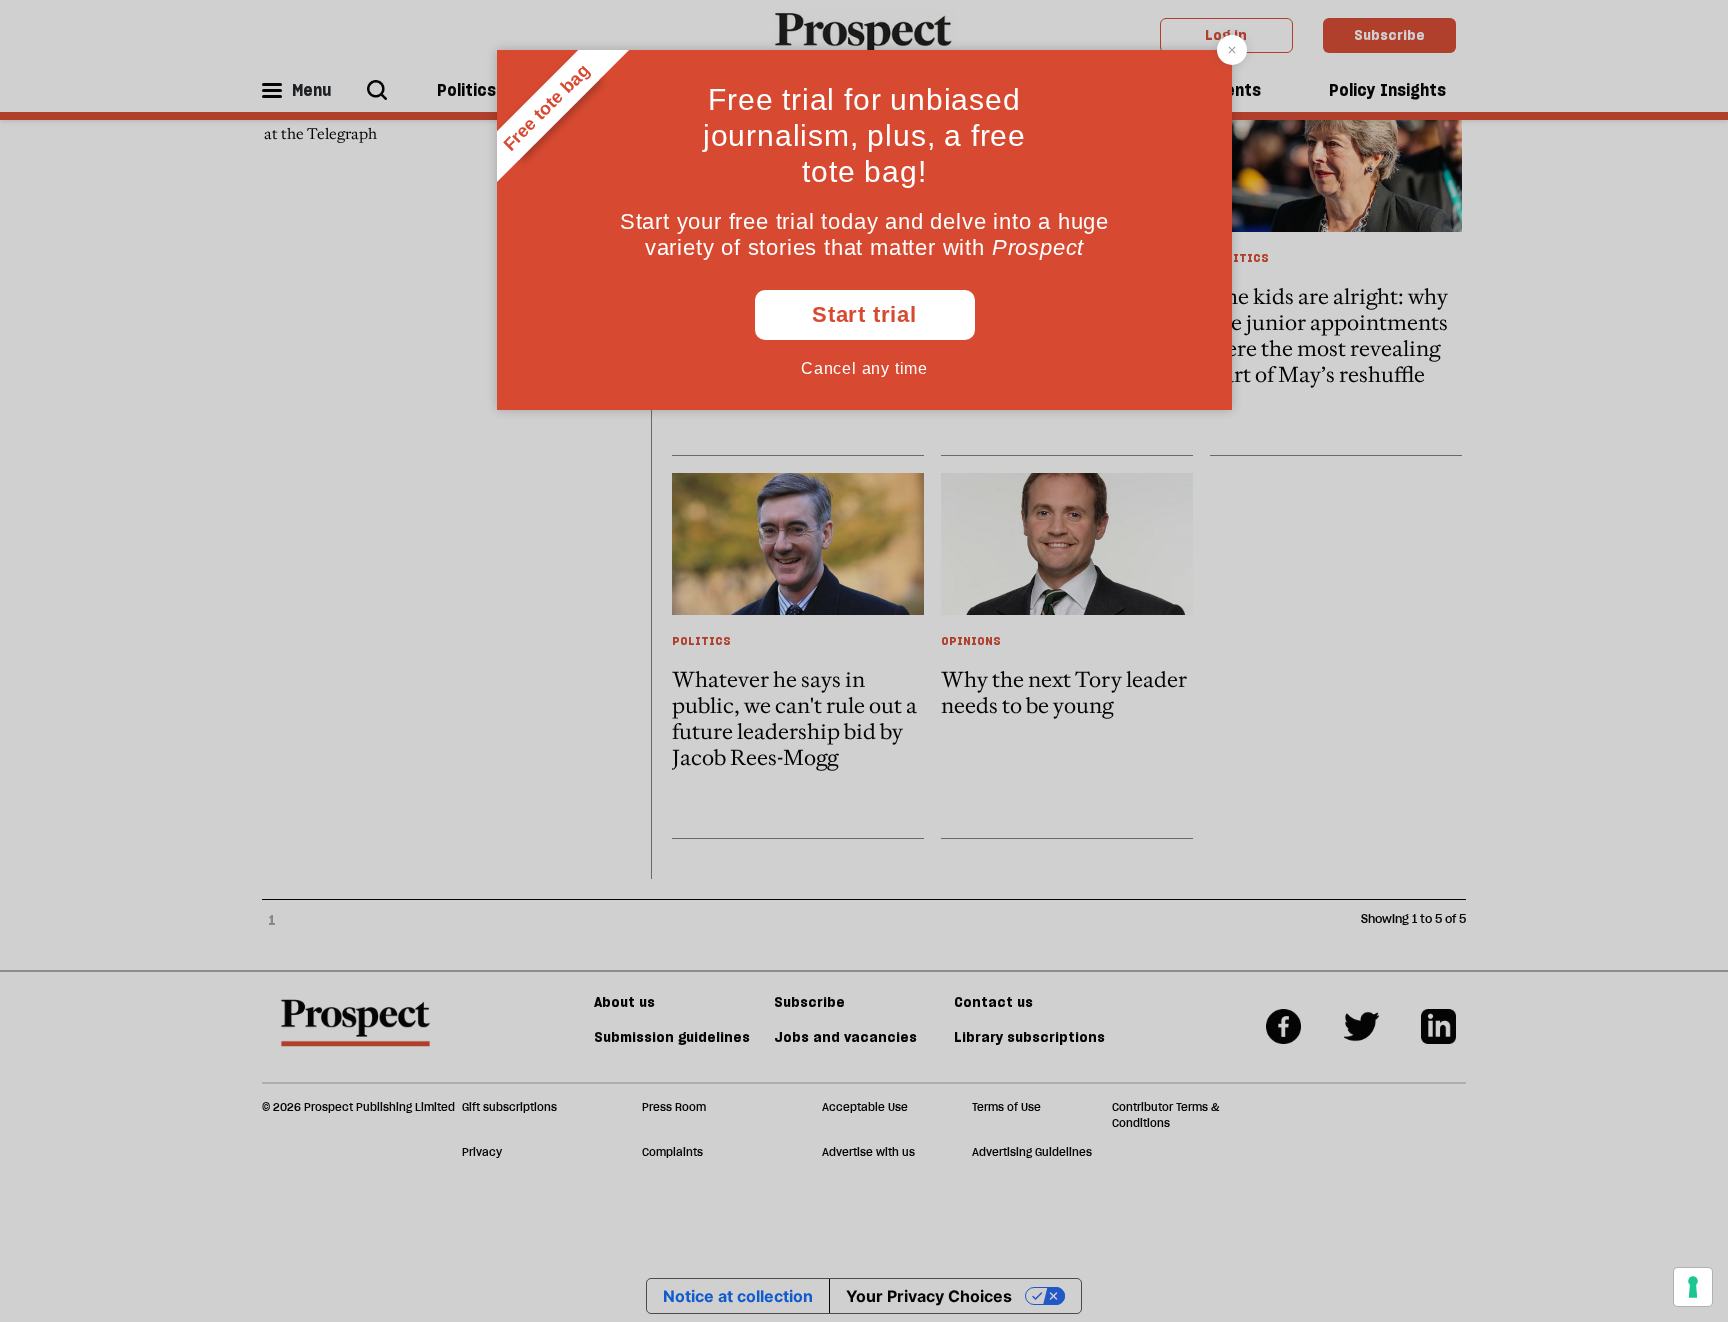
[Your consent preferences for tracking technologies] (1693, 1287)
